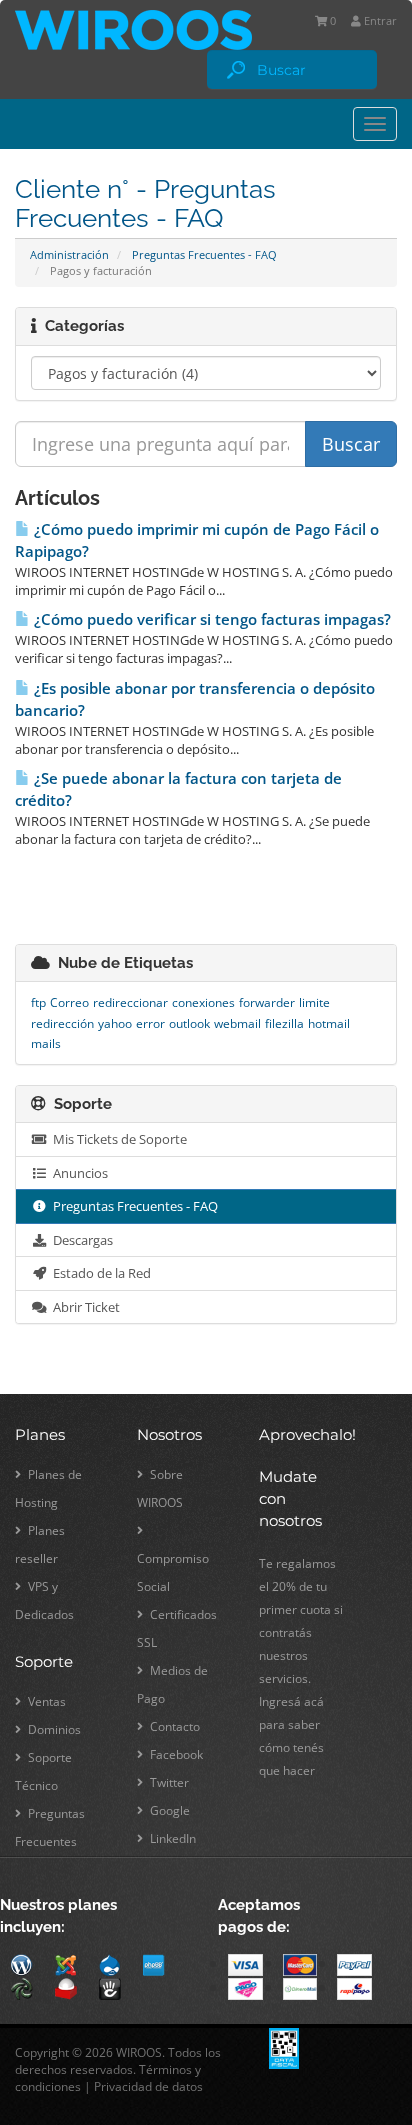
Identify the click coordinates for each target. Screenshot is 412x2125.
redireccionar (130, 1002)
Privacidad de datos (148, 2086)
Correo (69, 1002)
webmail (237, 1023)
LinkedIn (171, 1838)
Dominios (53, 1729)
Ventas (45, 1701)
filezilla (284, 1023)
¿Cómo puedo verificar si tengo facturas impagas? (210, 619)
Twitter (168, 1782)
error (150, 1023)
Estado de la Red (99, 1273)
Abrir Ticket (83, 1307)
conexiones (203, 1002)
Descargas (80, 1240)
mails (46, 1043)
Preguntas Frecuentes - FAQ (204, 254)
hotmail (329, 1023)
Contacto (173, 1726)
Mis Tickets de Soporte (117, 1139)
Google (168, 1810)
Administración (69, 254)
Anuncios (77, 1173)
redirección (62, 1023)
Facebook (175, 1754)
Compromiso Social (173, 1572)
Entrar (379, 20)
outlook (189, 1023)
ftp (38, 1002)
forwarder (267, 1002)
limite (314, 1002)
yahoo (115, 1023)
